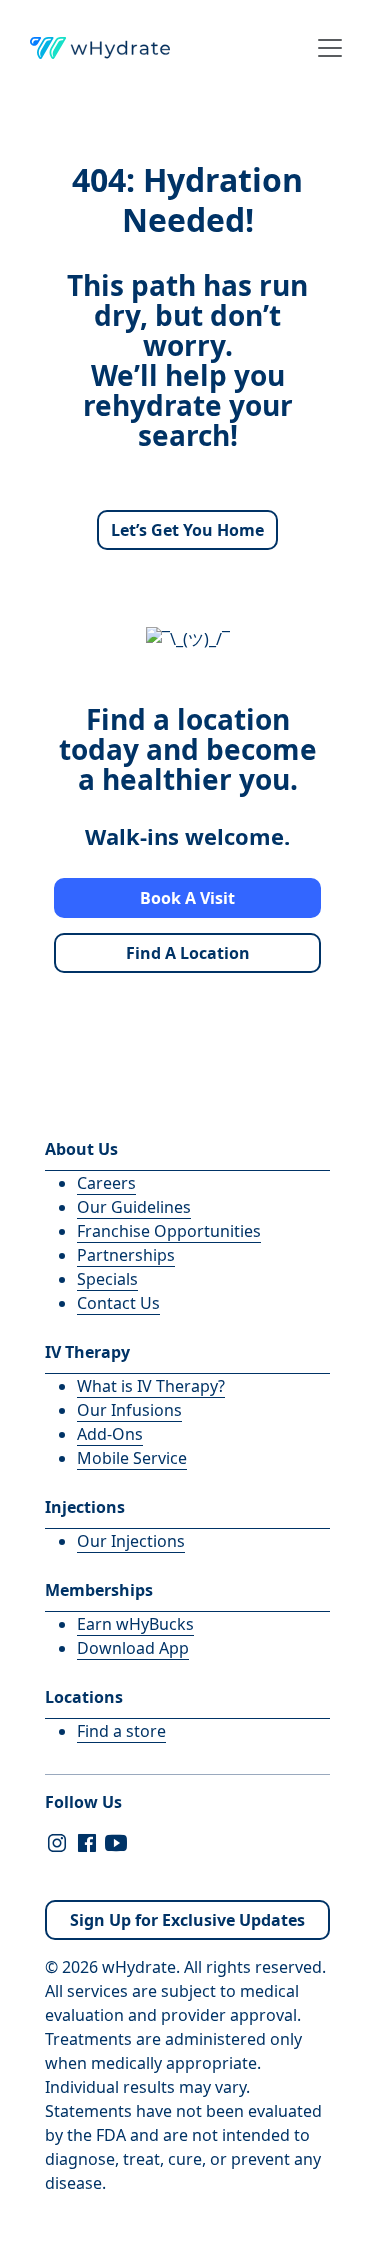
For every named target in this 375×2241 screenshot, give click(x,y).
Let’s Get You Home (187, 530)
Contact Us (118, 1303)
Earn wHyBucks (135, 1624)
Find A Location (188, 953)
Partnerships (126, 1255)
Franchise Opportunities (169, 1231)
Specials (107, 1279)
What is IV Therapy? (151, 1386)
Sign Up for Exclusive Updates (187, 1920)
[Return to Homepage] (100, 48)
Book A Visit (187, 898)
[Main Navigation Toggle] (324, 48)
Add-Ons (110, 1434)
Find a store (121, 1731)
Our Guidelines (134, 1207)
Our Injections (131, 1541)
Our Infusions (129, 1410)
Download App (133, 1648)
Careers (106, 1183)
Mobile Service (132, 1458)
